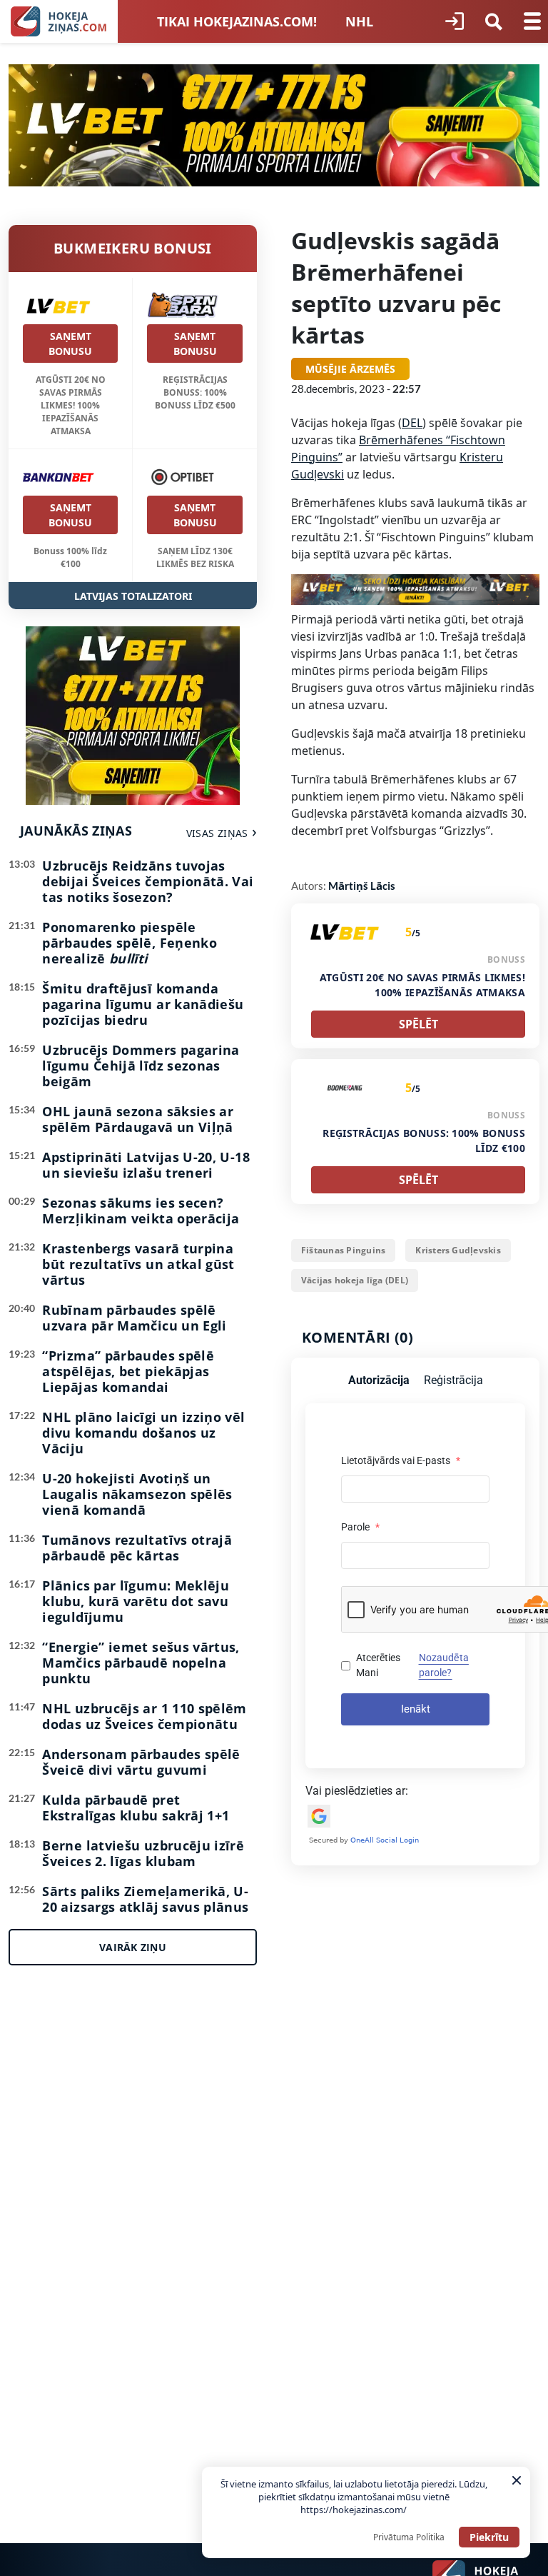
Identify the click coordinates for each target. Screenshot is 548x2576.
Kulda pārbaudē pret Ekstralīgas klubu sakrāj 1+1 (136, 1808)
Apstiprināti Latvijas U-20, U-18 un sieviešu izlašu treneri (146, 1165)
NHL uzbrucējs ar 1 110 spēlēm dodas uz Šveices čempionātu (144, 1716)
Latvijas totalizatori (133, 596)
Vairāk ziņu (133, 1947)
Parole (360, 1527)
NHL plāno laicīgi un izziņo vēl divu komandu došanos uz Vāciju (143, 1433)
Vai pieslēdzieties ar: (357, 1791)
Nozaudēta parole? (444, 1665)
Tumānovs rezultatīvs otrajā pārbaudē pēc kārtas (137, 1548)
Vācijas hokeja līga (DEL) (355, 1280)
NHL (359, 21)
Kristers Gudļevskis (458, 1250)
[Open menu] (532, 21)
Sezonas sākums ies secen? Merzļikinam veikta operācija (141, 1211)
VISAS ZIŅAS (217, 833)
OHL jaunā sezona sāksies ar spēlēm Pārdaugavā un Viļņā (138, 1119)
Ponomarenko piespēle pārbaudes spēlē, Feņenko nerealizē (130, 943)
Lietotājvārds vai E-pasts (401, 1460)
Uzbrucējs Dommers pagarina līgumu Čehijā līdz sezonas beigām (141, 1066)
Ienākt (416, 1709)
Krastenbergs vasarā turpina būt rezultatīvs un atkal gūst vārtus (138, 1264)
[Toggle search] (494, 21)
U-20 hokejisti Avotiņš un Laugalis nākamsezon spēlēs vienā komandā (137, 1494)
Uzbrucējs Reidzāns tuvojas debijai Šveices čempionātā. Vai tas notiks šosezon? (148, 881)
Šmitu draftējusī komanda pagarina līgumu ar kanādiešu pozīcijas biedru (143, 1004)
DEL (412, 423)
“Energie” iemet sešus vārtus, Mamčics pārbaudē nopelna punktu (141, 1663)
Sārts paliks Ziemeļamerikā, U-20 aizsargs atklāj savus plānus (145, 1899)
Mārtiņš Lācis (362, 886)
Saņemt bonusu (70, 344)
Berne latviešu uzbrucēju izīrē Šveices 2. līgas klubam (143, 1853)
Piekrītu (489, 2537)
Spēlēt (418, 1024)
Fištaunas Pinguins (343, 1250)
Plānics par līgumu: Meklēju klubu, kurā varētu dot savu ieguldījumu (136, 1601)
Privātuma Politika (409, 2537)
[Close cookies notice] (517, 2480)
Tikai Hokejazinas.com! (237, 21)
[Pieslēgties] (455, 21)
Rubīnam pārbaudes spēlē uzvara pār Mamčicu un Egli (134, 1318)
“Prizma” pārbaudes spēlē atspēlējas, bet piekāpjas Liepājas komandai (128, 1371)
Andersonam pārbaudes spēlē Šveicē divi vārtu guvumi (141, 1762)
